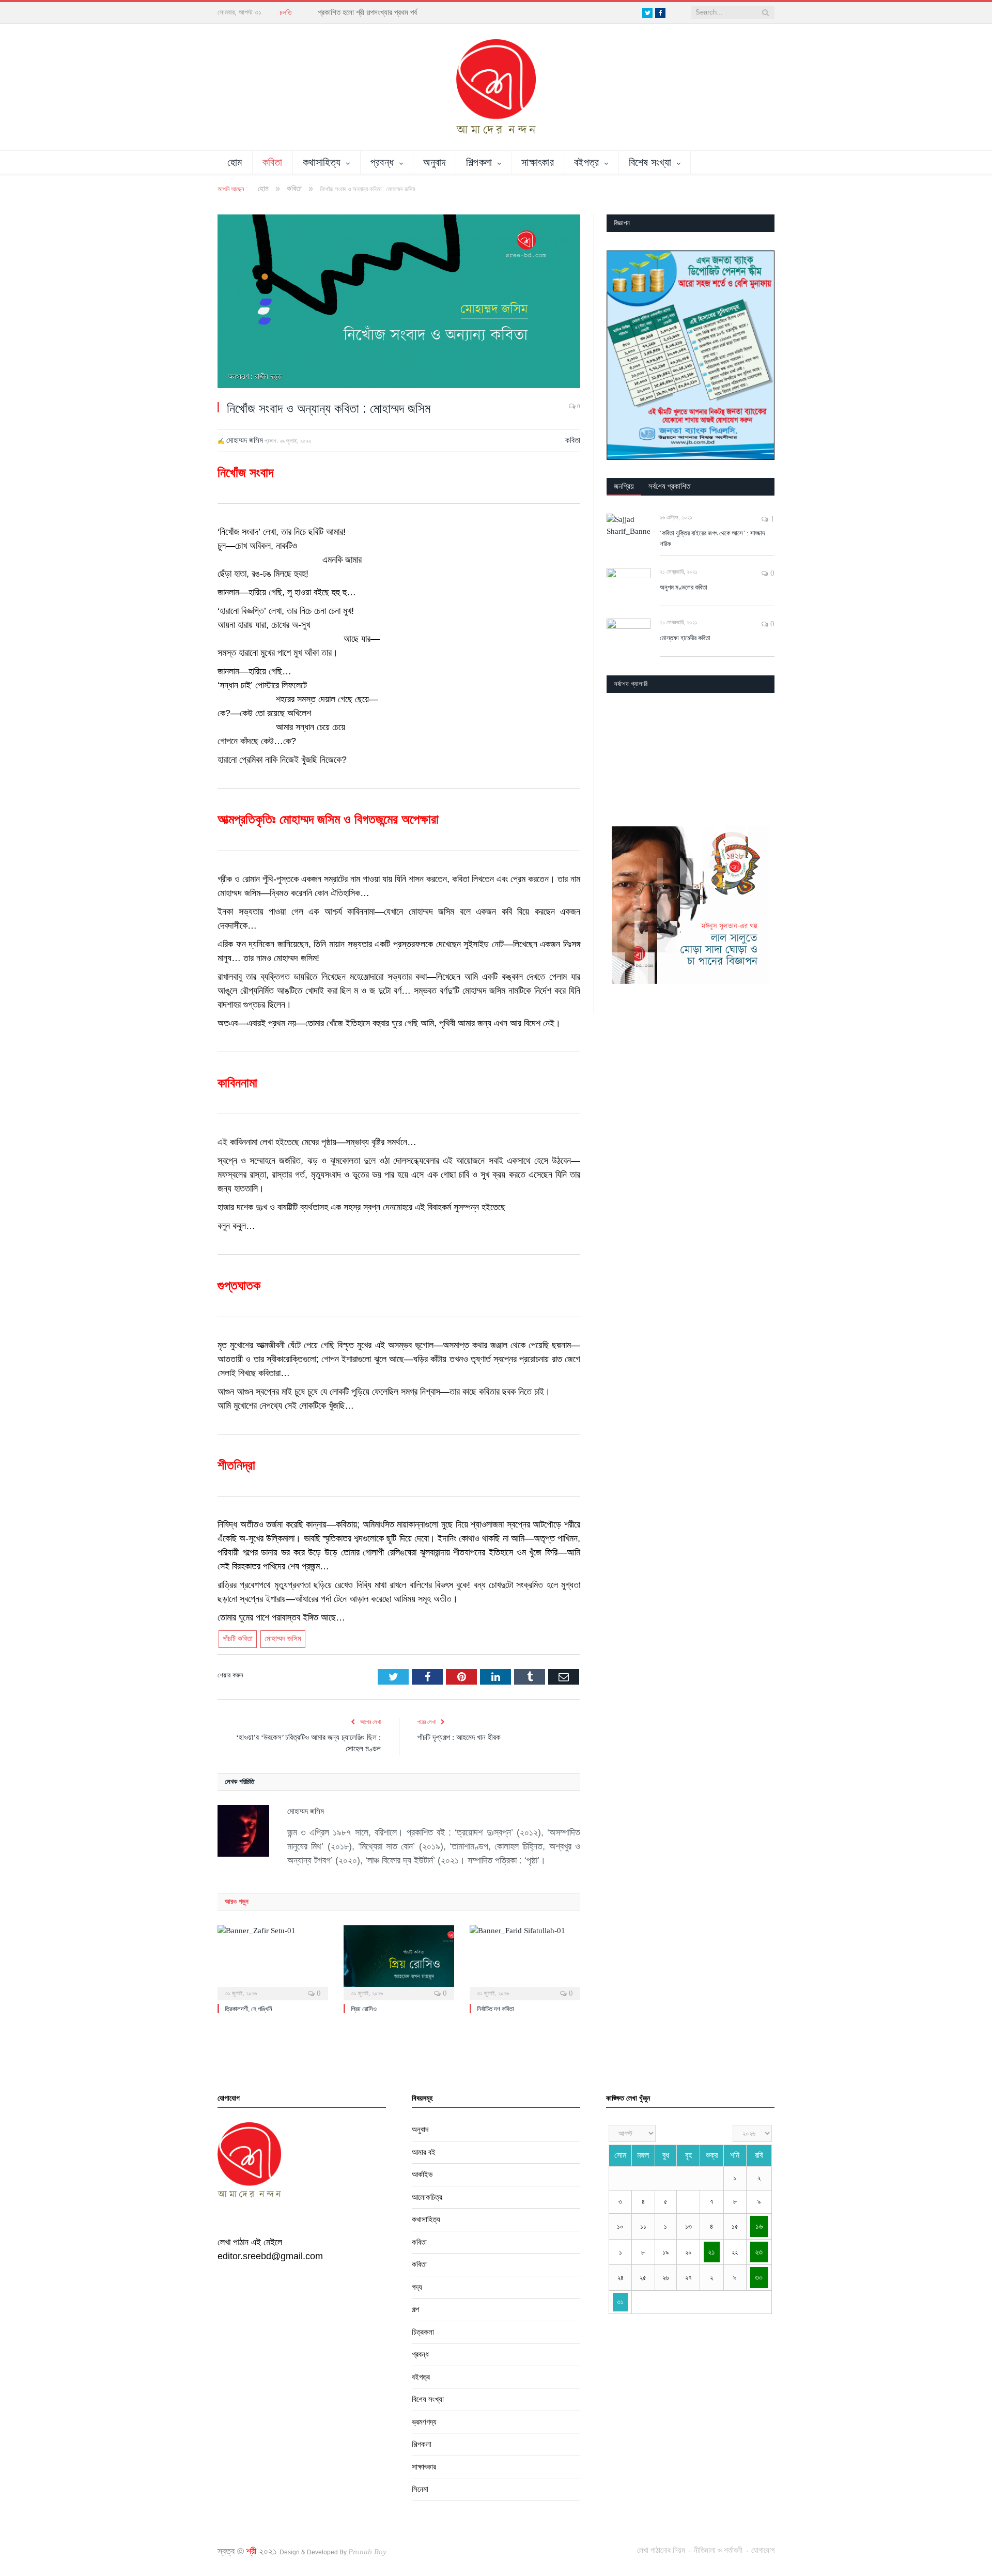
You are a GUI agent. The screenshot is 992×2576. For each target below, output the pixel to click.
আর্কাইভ (422, 2174)
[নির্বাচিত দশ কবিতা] (525, 1961)
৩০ (759, 2277)
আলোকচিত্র (427, 2197)
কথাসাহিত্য (322, 162)
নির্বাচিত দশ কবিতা (495, 2009)
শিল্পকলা (479, 162)
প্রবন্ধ (382, 162)
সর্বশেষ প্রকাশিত (669, 486)
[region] (691, 355)
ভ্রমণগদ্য (424, 2422)
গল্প (415, 2309)
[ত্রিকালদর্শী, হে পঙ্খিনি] (273, 1961)
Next (763, 756)
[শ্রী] (496, 86)
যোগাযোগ (763, 2550)
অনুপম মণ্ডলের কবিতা (684, 587)
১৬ (759, 2226)
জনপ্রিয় (624, 486)
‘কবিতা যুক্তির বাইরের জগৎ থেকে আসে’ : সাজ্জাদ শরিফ (712, 538)
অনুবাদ (434, 162)
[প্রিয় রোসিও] (399, 1961)
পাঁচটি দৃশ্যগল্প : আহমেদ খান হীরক (459, 1737)
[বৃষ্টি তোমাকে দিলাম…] (691, 755)
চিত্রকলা (423, 2332)
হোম (235, 162)
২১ (711, 2252)
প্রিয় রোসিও (364, 2009)
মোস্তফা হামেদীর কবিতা (685, 638)
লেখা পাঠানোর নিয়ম (661, 2550)
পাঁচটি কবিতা (238, 1639)
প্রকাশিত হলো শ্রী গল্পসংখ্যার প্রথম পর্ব (367, 12)
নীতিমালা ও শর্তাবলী (718, 2550)
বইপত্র (587, 162)
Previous (618, 756)
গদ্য (417, 2287)
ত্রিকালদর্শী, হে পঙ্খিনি (249, 2009)
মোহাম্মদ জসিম (245, 440)
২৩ (759, 2252)
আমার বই (424, 2152)
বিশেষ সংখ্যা (650, 162)
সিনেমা (420, 2489)
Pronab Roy (367, 2552)
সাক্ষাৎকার (538, 162)
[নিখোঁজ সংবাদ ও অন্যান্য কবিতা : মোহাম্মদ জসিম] (399, 303)
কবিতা (273, 162)
